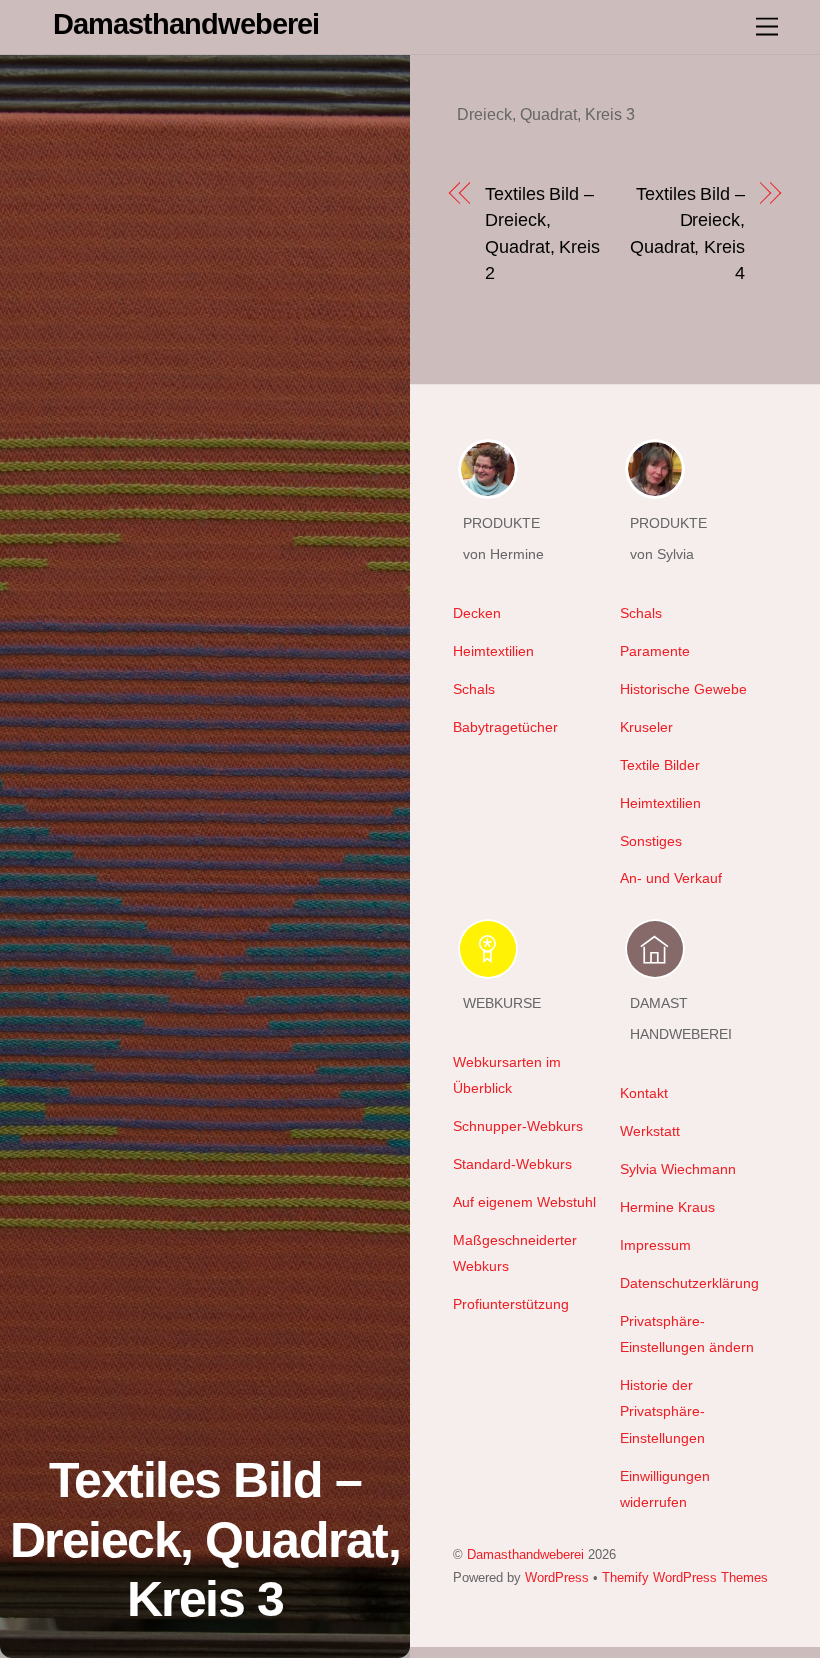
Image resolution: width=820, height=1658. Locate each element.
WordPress (557, 1577)
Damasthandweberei (525, 1554)
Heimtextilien (493, 651)
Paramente (655, 651)
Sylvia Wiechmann (678, 1169)
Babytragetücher (505, 727)
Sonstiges (651, 841)
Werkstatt (650, 1131)
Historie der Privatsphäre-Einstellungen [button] (662, 1411)
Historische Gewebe (683, 689)
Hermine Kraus (667, 1207)
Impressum (655, 1245)
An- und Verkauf (671, 878)
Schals (474, 689)
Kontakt (644, 1093)
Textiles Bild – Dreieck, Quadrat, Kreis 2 (542, 233)
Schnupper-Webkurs (518, 1126)
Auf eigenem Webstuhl (524, 1202)
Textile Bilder (660, 765)
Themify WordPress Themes (685, 1577)
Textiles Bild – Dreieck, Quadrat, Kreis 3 (205, 1539)
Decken (477, 613)
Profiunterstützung (511, 1304)
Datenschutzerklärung (689, 1283)
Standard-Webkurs (512, 1164)
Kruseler (646, 727)
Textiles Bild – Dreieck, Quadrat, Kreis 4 (687, 233)
